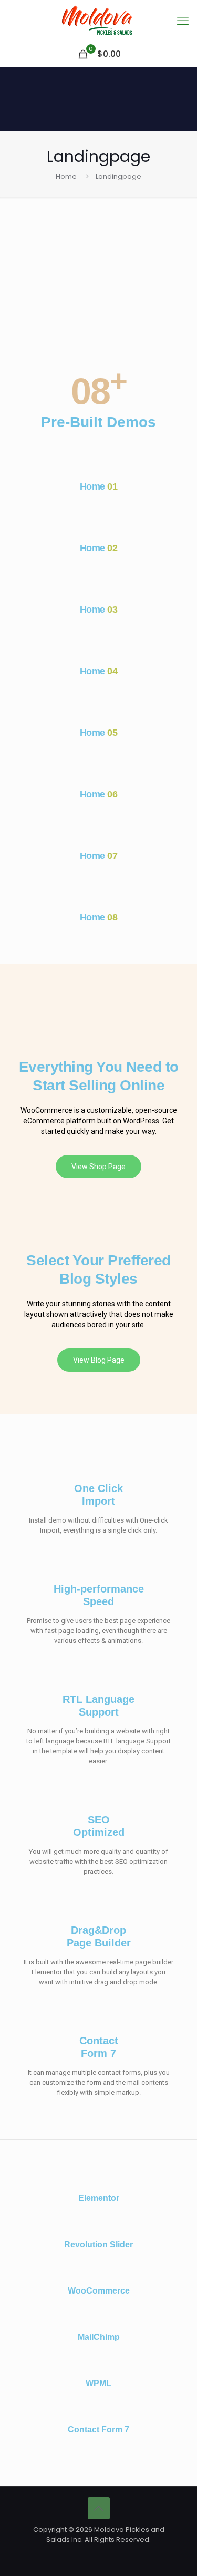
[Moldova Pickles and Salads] (98, 21)
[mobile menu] (183, 21)
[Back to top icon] (99, 2508)
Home (66, 176)
